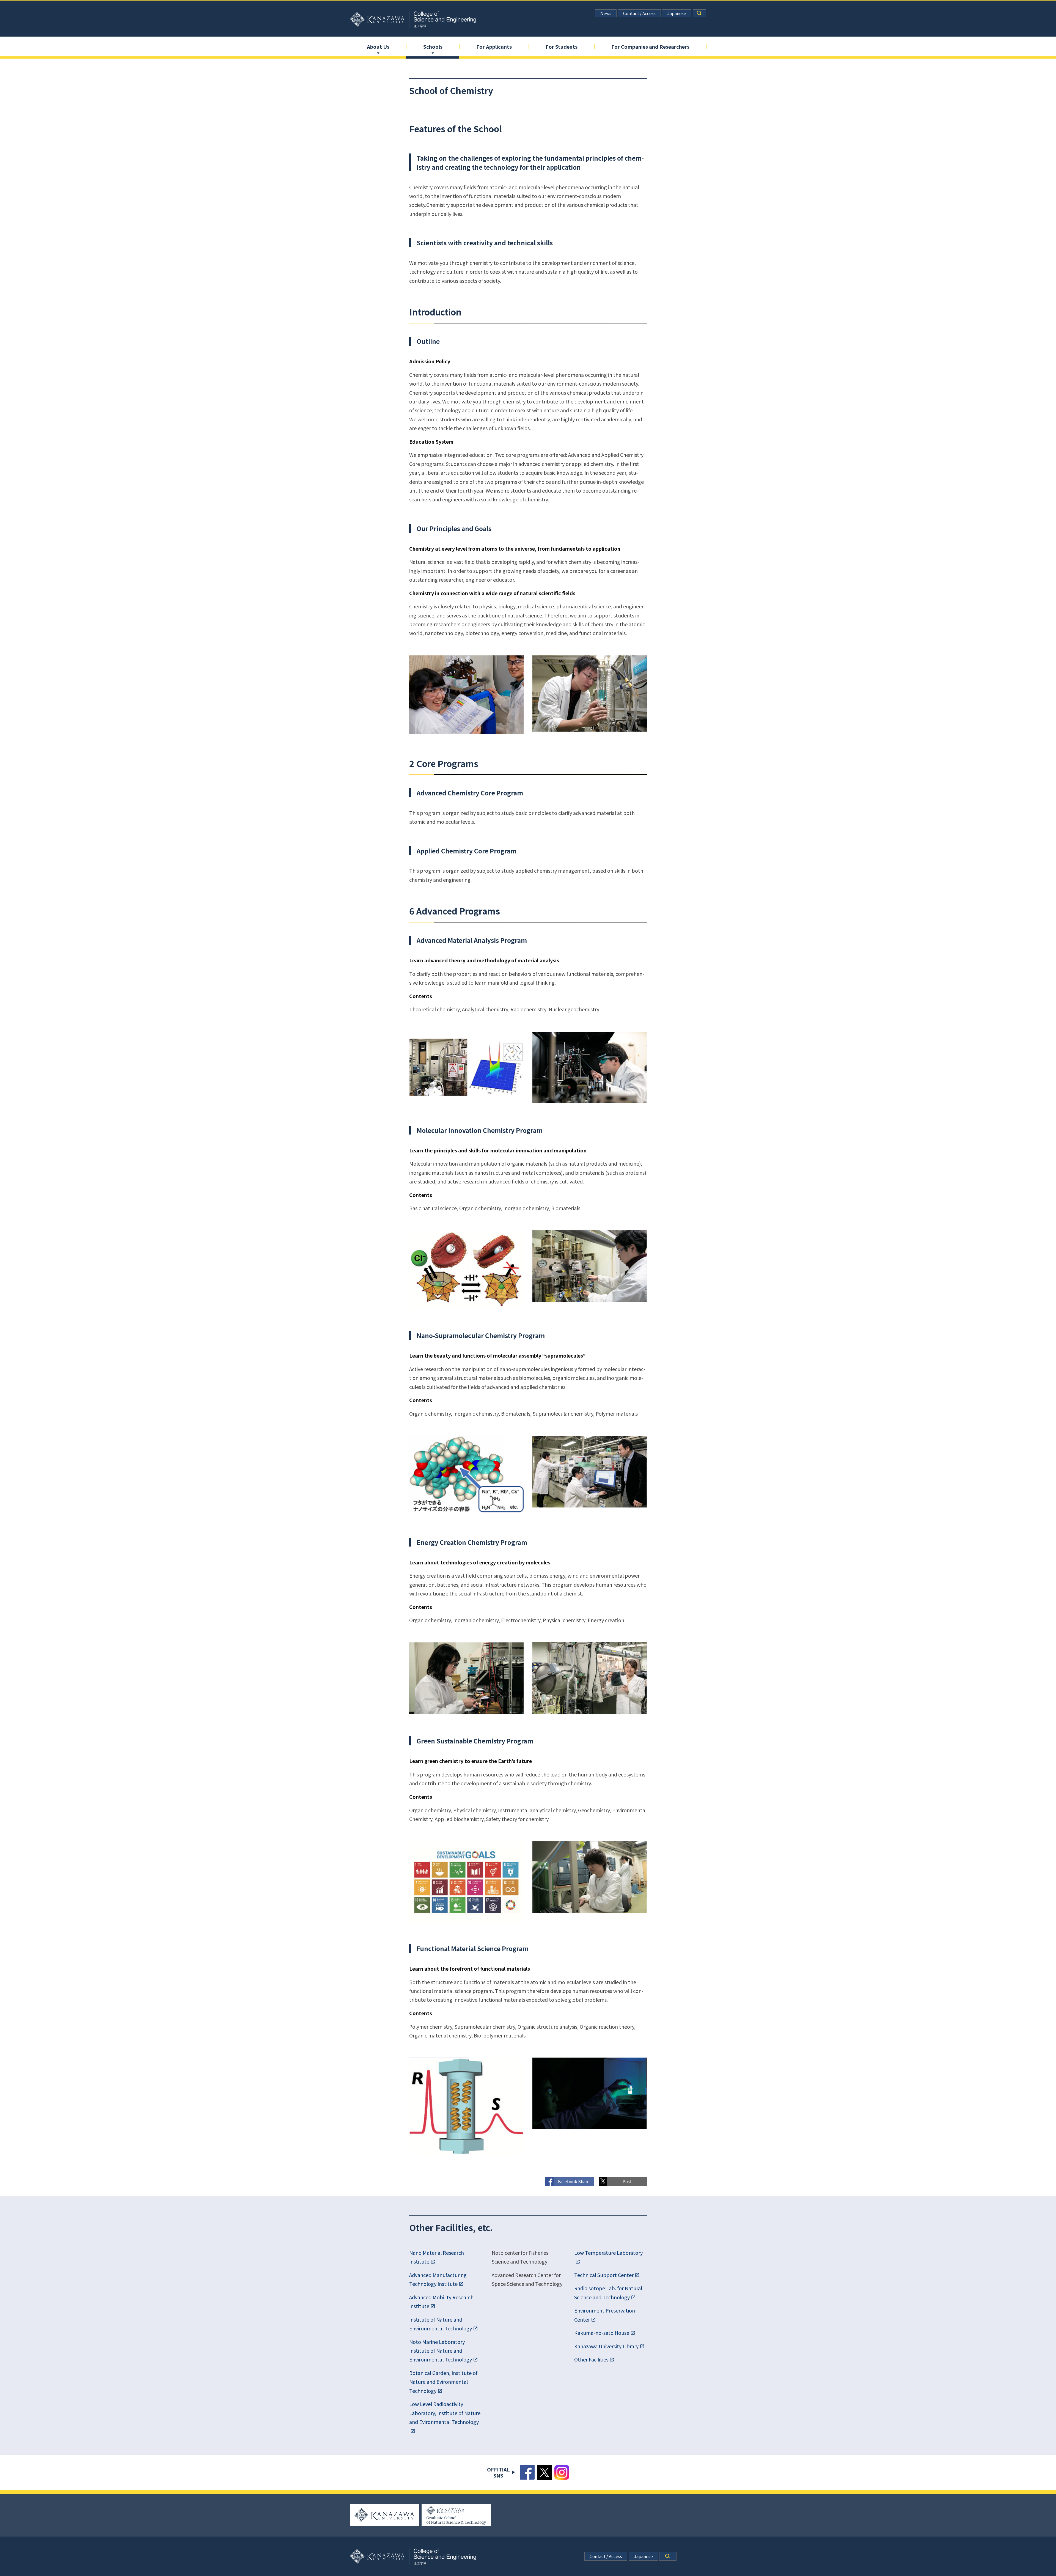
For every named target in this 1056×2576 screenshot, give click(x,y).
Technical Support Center (604, 2275)
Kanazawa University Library (606, 2346)
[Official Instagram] (562, 2472)
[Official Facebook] (527, 2472)
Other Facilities (591, 2359)
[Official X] (544, 2472)
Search (700, 13)
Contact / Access (639, 13)
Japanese (677, 13)
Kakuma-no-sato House (602, 2333)
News (606, 13)
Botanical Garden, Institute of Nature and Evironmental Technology (443, 2382)
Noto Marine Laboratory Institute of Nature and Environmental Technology (441, 2351)
